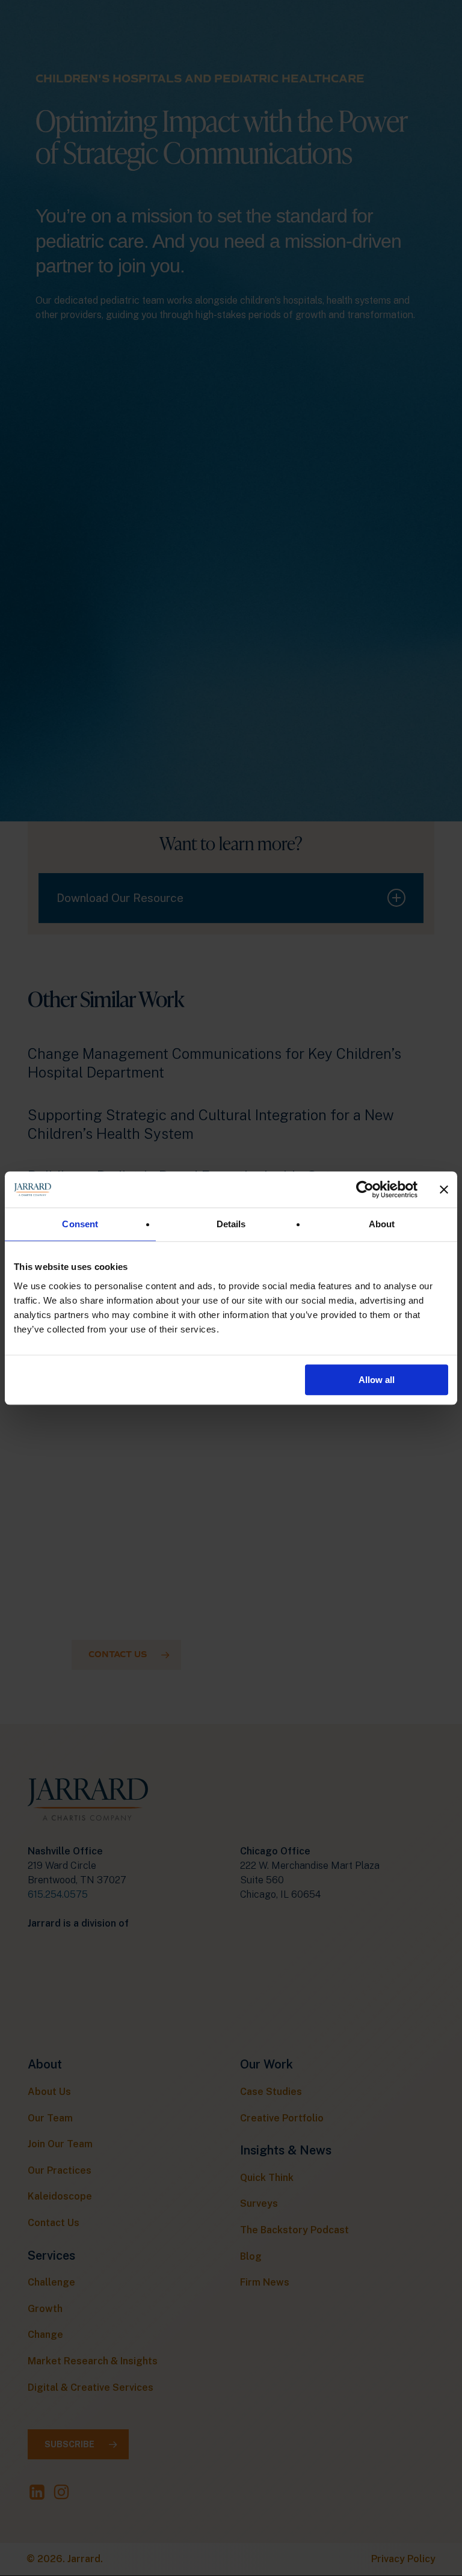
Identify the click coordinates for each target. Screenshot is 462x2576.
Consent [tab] (80, 1224)
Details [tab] (231, 1224)
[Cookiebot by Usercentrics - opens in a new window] (365, 1189)
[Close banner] (444, 1189)
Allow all (377, 1380)
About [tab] (382, 1224)
